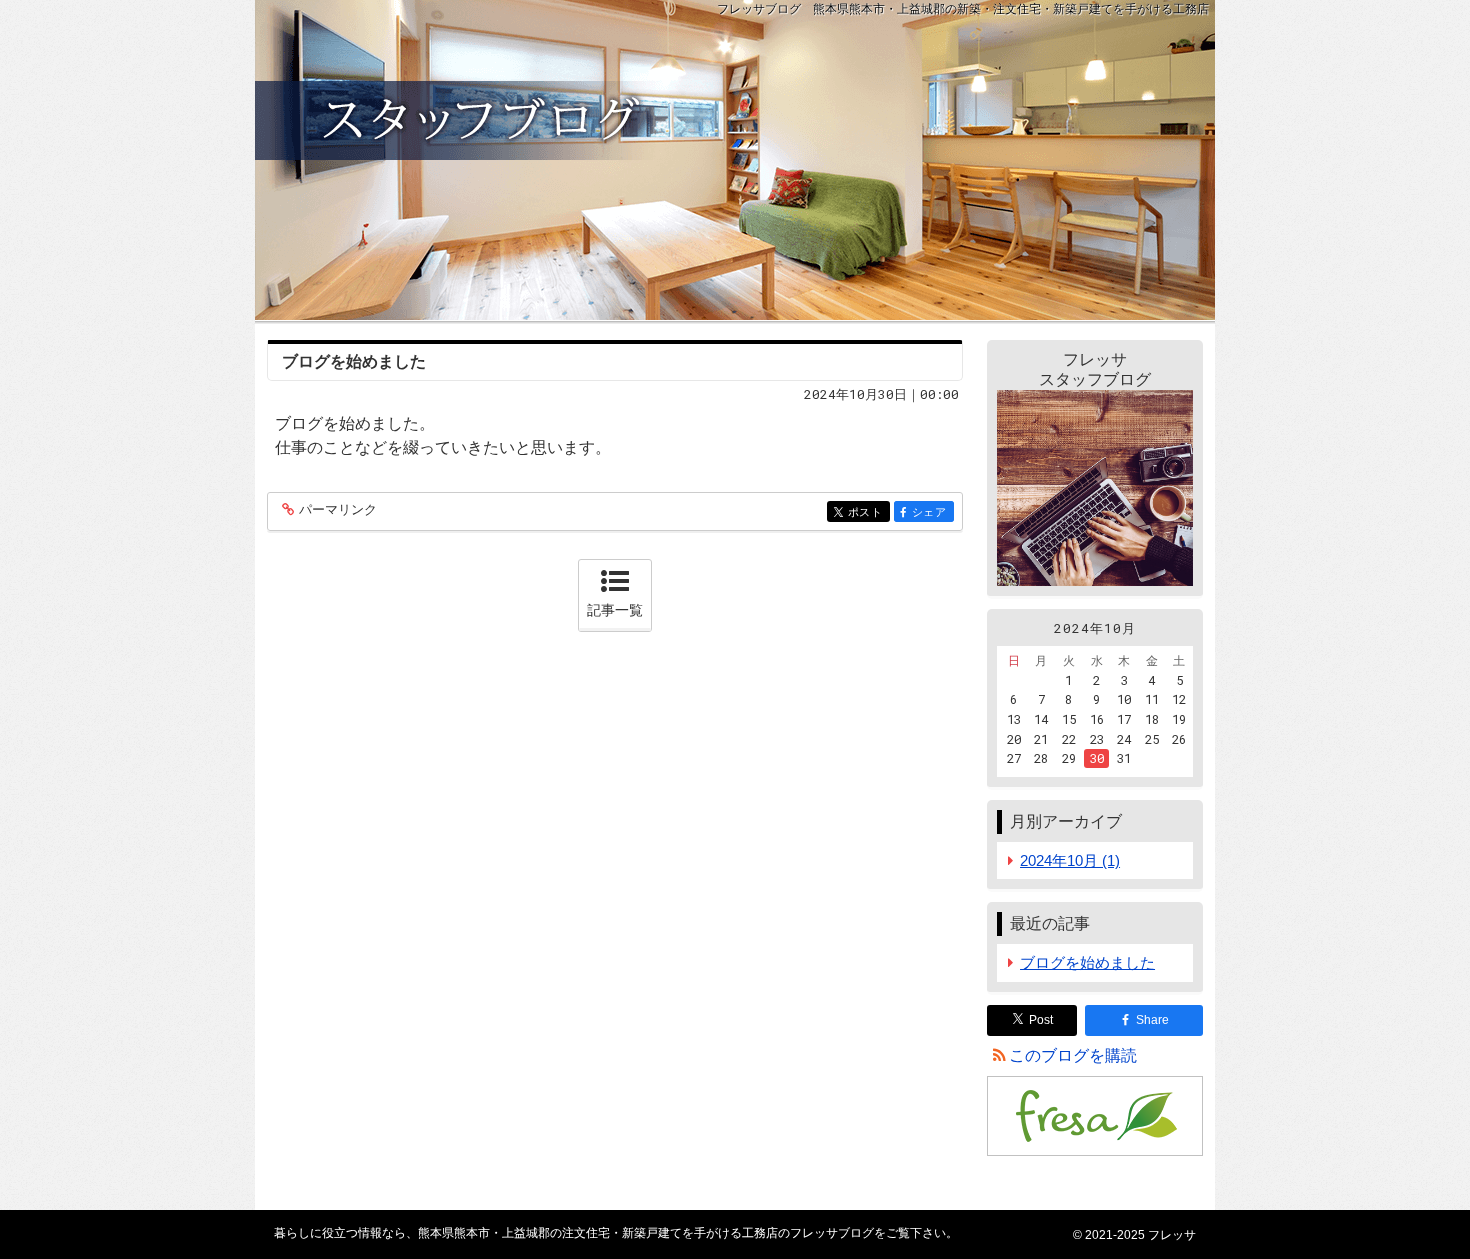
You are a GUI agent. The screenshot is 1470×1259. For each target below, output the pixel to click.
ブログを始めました (354, 361)
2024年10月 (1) (1070, 860)
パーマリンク (338, 510)
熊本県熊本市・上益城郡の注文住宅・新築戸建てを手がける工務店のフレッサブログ (735, 160)
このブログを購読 (1073, 1055)
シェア (933, 512)
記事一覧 (615, 610)
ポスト (869, 512)
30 (1097, 758)
